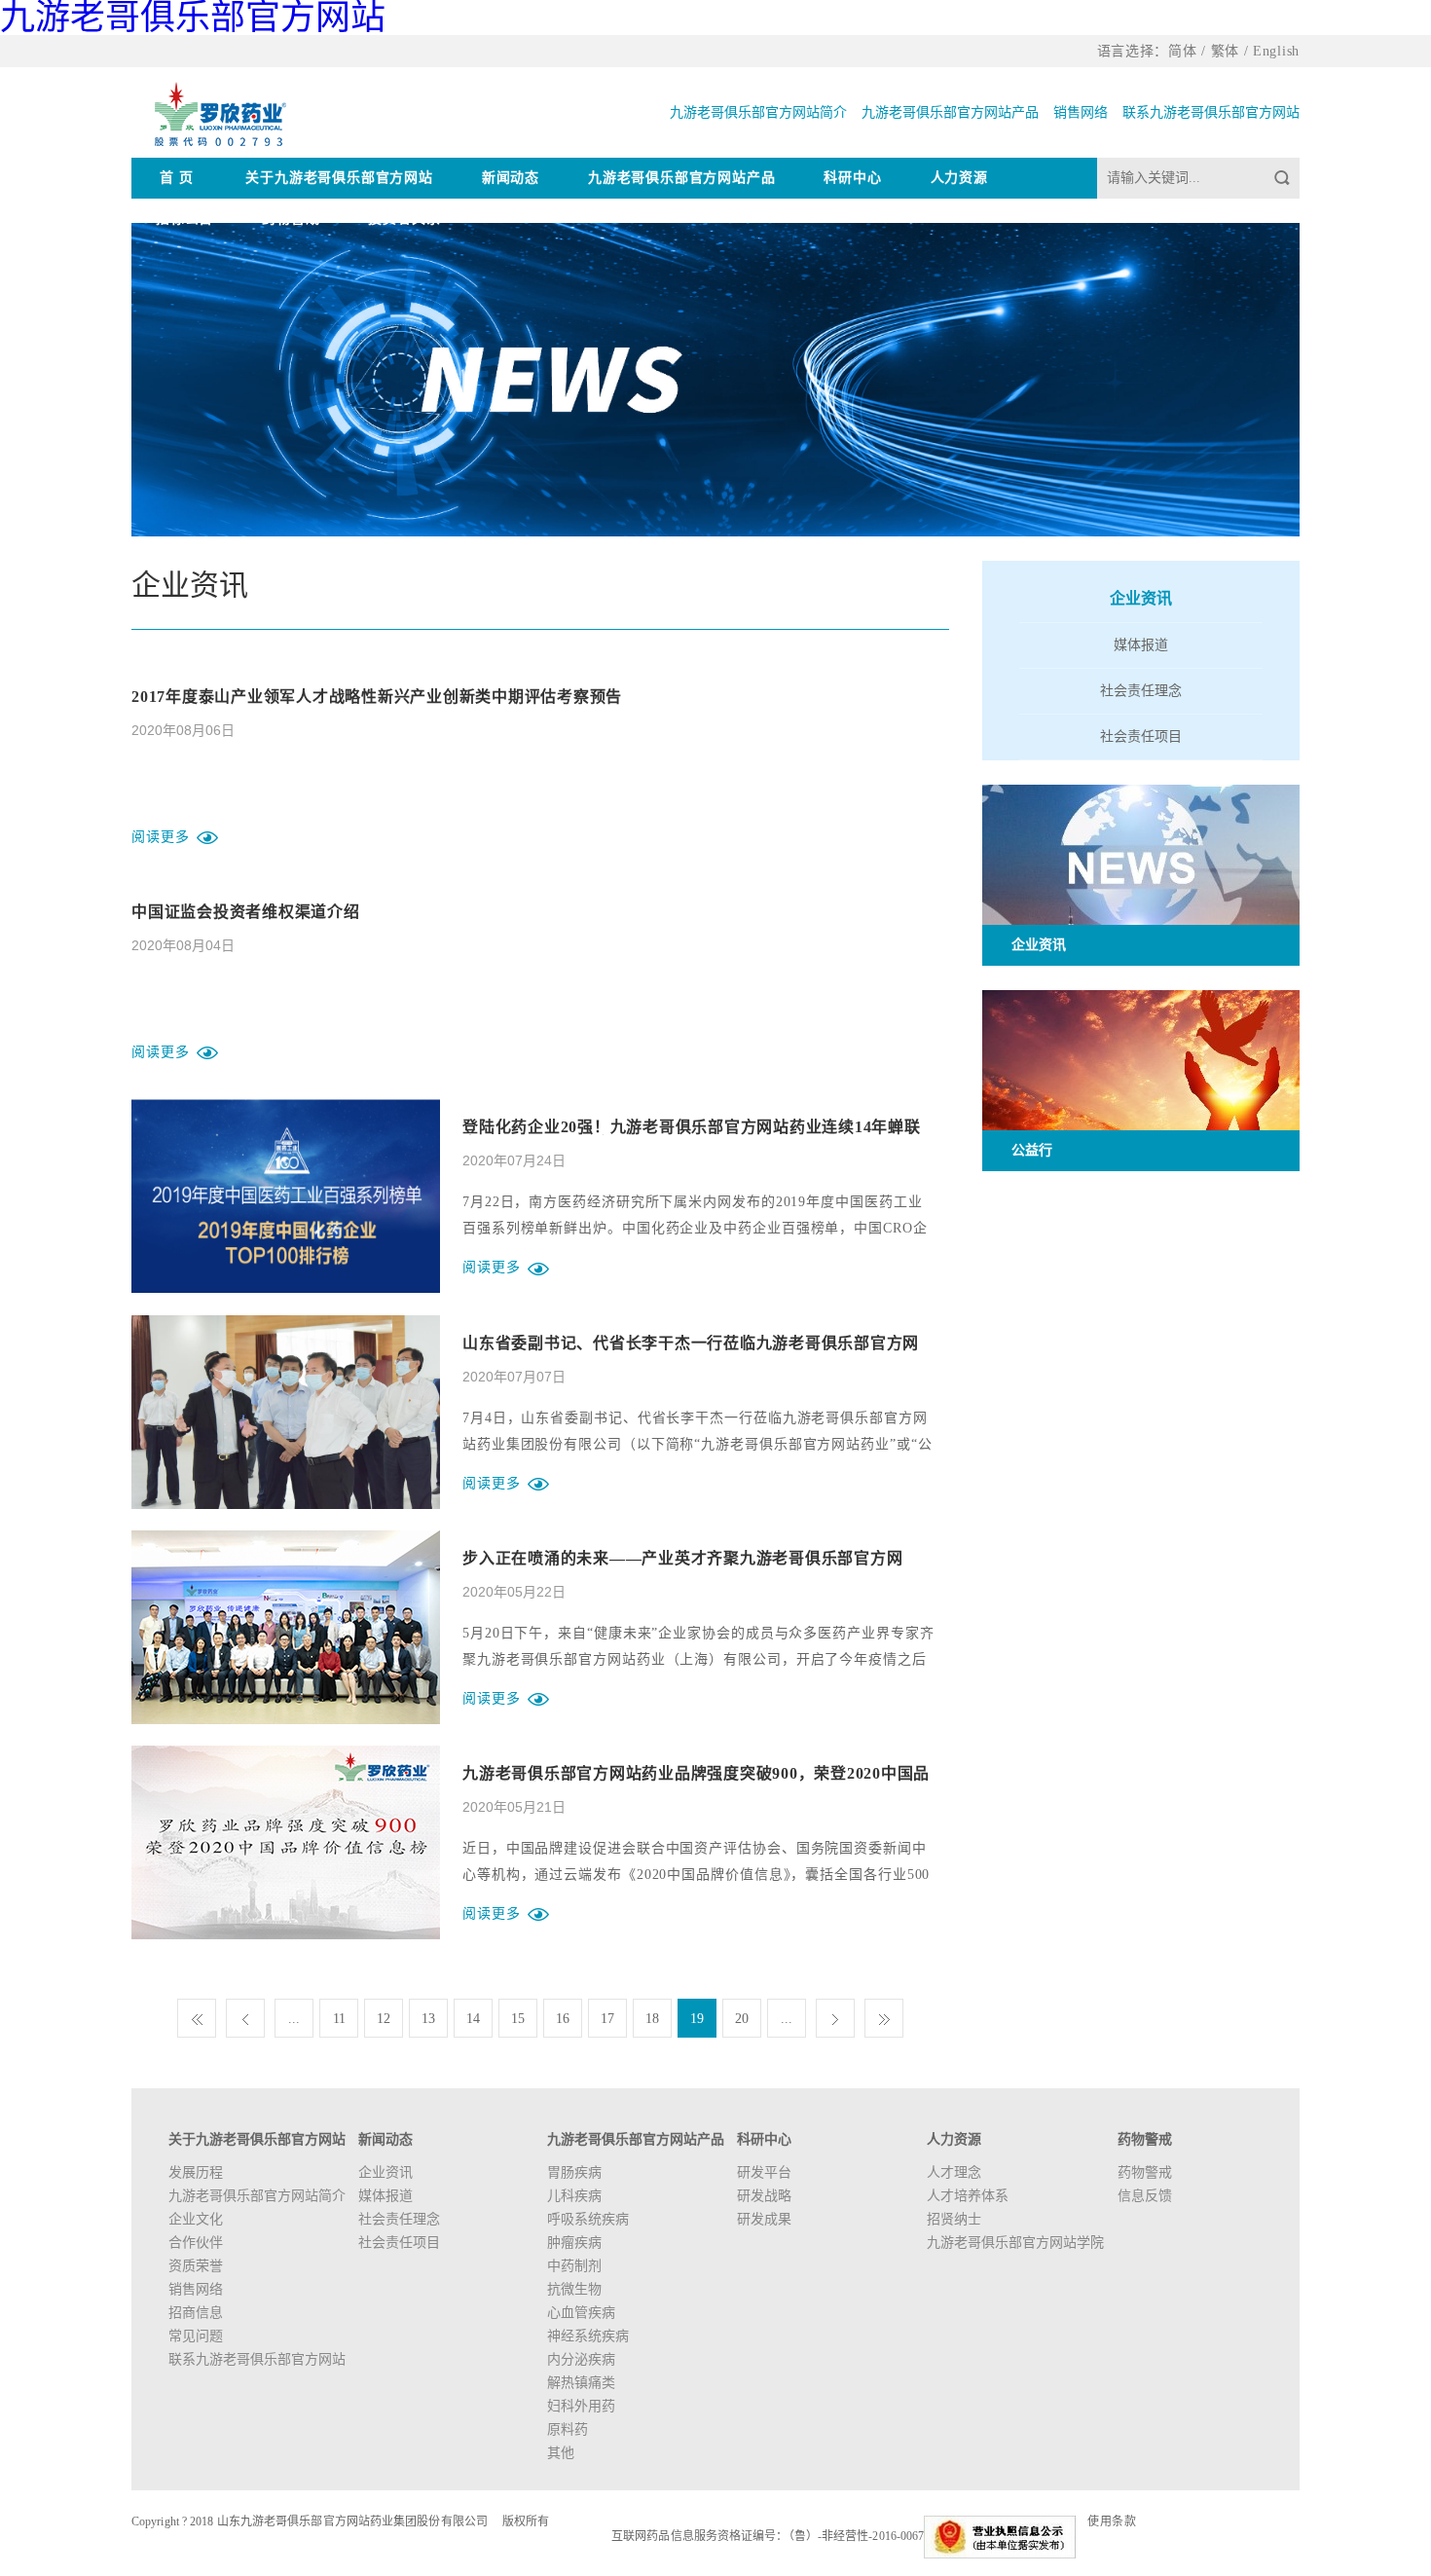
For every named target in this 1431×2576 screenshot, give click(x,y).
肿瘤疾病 (574, 2243)
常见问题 (196, 2336)
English (1276, 51)
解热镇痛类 (581, 2383)
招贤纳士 (954, 2219)
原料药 (568, 2429)
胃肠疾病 (574, 2172)
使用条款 (1112, 2521)
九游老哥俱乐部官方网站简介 (758, 112)
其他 (561, 2453)
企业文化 (196, 2219)
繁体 (1225, 51)
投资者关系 (404, 219)
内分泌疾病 (581, 2359)
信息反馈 (1145, 2196)
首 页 (176, 178)
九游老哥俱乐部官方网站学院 (1015, 2243)
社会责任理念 (1141, 691)
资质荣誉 (196, 2266)
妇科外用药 (581, 2406)
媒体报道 (1141, 645)
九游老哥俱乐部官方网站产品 (950, 112)
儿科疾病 (574, 2196)
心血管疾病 (581, 2313)
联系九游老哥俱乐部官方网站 (1211, 112)
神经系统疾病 (588, 2336)
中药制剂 (574, 2266)
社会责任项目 (1141, 736)
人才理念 (954, 2172)
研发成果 (764, 2219)
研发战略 (764, 2196)
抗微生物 (574, 2289)
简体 (1182, 51)
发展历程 (196, 2172)
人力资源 (959, 178)
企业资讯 (1141, 598)
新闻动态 (511, 178)
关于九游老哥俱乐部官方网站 (339, 178)
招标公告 (184, 219)
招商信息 (196, 2313)
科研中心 (852, 178)
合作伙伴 (196, 2243)
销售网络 (1081, 112)
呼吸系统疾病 (588, 2219)
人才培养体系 (968, 2196)
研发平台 (764, 2172)
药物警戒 (291, 219)
